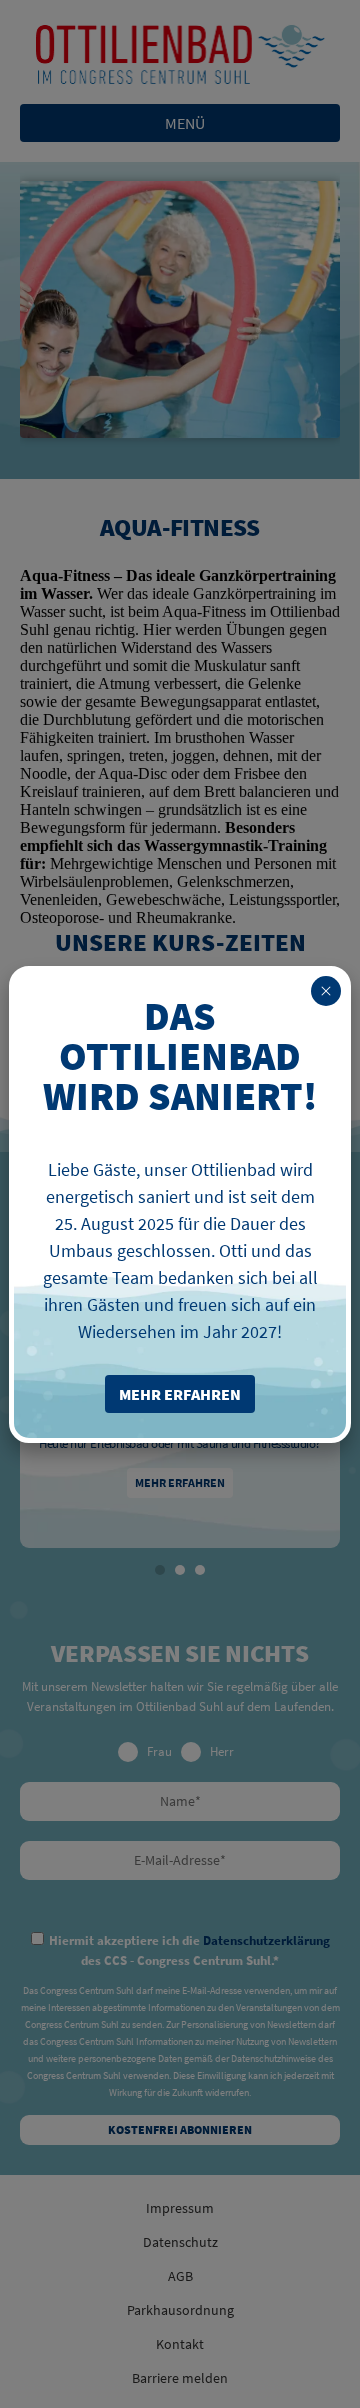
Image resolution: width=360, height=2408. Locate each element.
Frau (159, 1753)
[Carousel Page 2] (180, 1570)
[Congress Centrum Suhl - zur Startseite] (180, 54)
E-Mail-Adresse (180, 1860)
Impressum (180, 2208)
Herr (222, 1753)
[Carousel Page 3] (200, 1570)
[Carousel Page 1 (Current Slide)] (160, 1570)
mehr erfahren (180, 1394)
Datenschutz (180, 2242)
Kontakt (180, 2344)
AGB (180, 2276)
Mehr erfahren (180, 1482)
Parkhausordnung (180, 2310)
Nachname (180, 1801)
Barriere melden (180, 2378)
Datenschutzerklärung (266, 1940)
